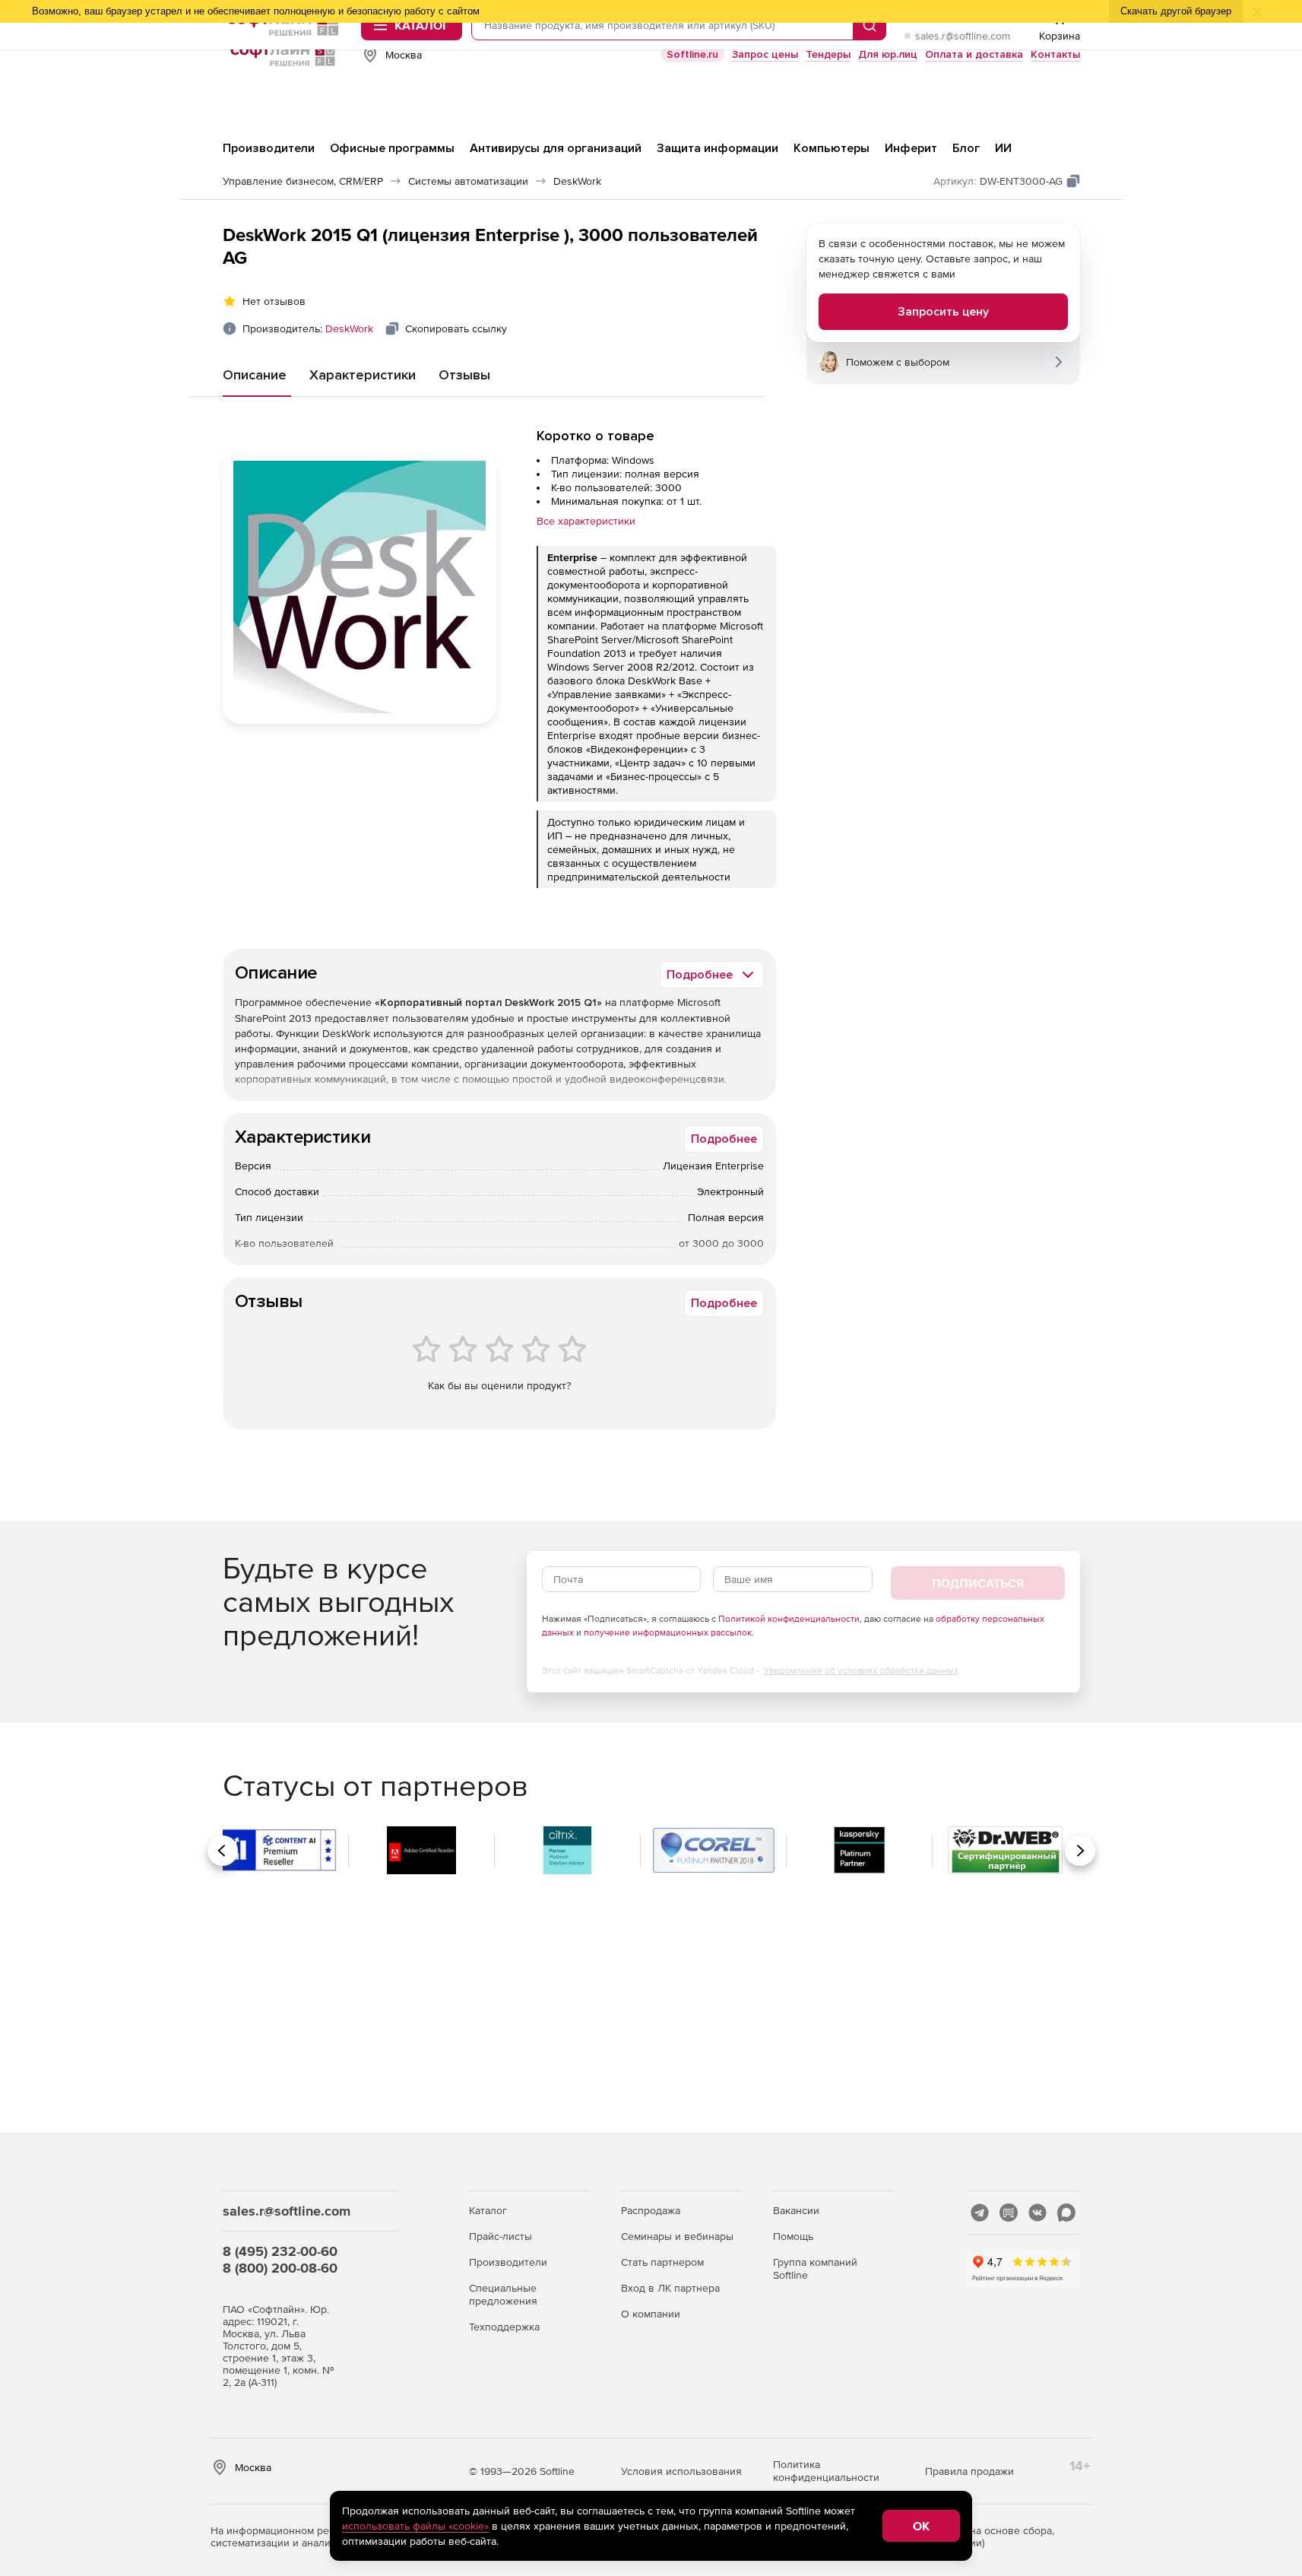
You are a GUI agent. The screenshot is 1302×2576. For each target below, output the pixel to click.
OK (921, 2526)
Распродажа (651, 2210)
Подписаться (978, 1583)
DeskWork (349, 328)
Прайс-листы (501, 2236)
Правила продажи (969, 2471)
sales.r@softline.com (963, 36)
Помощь (793, 2236)
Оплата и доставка (974, 54)
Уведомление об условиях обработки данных (861, 1670)
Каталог (488, 2210)
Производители (508, 2262)
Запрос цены (765, 54)
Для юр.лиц (888, 54)
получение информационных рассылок (668, 1632)
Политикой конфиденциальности (789, 1619)
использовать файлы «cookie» (415, 2526)
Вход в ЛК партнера (670, 2288)
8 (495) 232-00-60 (280, 2251)
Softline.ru (692, 54)
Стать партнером (662, 2262)
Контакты (1055, 54)
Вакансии (796, 2210)
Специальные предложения (503, 2294)
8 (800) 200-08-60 (280, 2268)
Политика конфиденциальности (826, 2471)
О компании (651, 2314)
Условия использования (681, 2471)
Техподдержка (504, 2327)
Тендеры (828, 54)
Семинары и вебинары (677, 2236)
